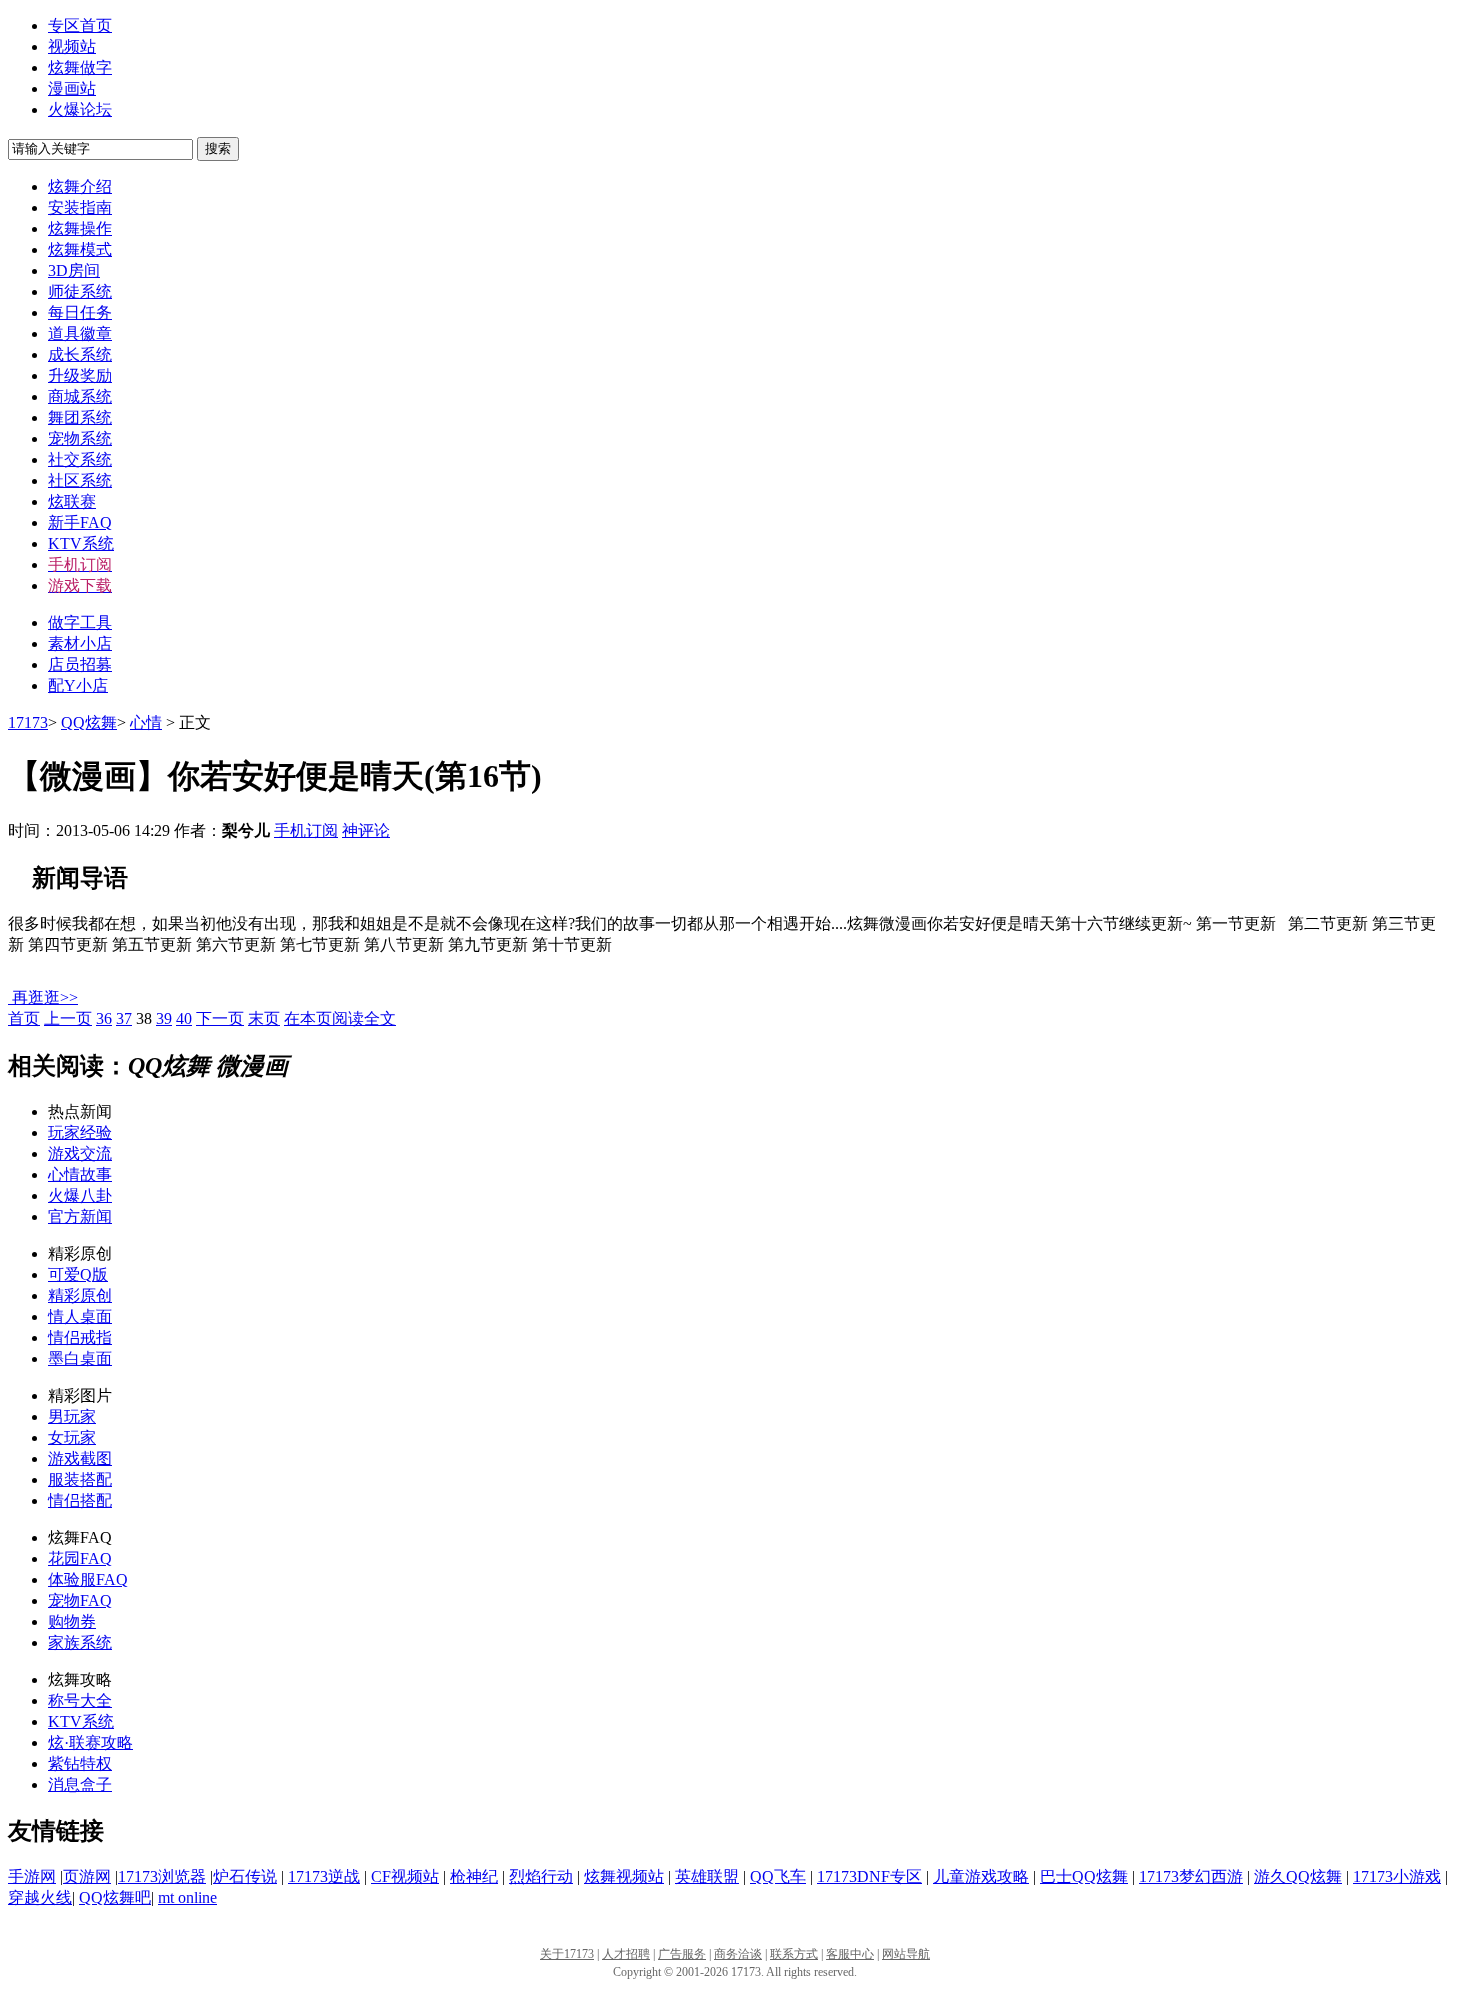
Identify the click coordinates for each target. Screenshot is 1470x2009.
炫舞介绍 (80, 186)
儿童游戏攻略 (981, 1876)
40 (184, 1018)
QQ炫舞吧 (115, 1897)
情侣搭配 (80, 1500)
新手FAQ (80, 522)
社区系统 (80, 480)
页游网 (87, 1876)
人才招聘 (626, 1954)
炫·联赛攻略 (90, 1742)
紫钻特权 (80, 1763)
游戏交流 (80, 1153)
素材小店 (80, 643)
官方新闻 (80, 1216)
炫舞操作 (80, 228)
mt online (187, 1897)
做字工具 (80, 622)
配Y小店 (78, 685)
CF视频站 (405, 1876)
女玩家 (72, 1437)
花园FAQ (80, 1558)
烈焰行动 (541, 1876)
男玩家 (72, 1416)
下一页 (220, 1018)
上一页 (68, 1018)
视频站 (72, 46)
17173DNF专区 (869, 1876)
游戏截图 (80, 1458)
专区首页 (80, 25)
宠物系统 (80, 438)
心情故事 (80, 1174)
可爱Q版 (78, 1274)
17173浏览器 (162, 1876)
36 (104, 1018)
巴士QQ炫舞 (1084, 1876)
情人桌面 (80, 1316)
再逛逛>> (45, 997)
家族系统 (80, 1642)
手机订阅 (306, 830)
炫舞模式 (80, 249)
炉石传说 (245, 1876)
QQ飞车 (778, 1876)
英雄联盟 (707, 1876)
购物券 (72, 1621)
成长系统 (80, 354)
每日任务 (80, 312)
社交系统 (80, 459)
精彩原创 (80, 1295)
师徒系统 (80, 291)
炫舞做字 (80, 67)
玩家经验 (80, 1132)
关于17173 (567, 1954)
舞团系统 (80, 417)
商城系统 (80, 396)
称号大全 (80, 1700)
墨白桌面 (80, 1358)
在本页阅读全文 (340, 1018)
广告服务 (682, 1954)
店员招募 (80, 664)
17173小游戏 (1397, 1876)
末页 (264, 1018)
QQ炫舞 (89, 722)
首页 (24, 1018)
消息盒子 (80, 1784)
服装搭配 (80, 1479)
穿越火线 (40, 1897)
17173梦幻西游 (1191, 1876)
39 (164, 1018)
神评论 (366, 830)
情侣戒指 (80, 1337)
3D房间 (74, 270)
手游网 (32, 1876)
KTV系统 (81, 543)
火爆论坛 (80, 109)
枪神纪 (474, 1876)
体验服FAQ (88, 1579)
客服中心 (850, 1954)
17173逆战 (324, 1876)
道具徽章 (80, 333)
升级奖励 (80, 375)
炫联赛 (72, 501)
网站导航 (906, 1954)
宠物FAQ (80, 1600)
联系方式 (794, 1954)
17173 (28, 722)
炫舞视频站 (624, 1876)
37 (124, 1018)
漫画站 (72, 88)
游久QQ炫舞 (1298, 1876)
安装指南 (80, 207)
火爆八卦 (80, 1195)
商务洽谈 (738, 1954)
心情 (146, 722)
